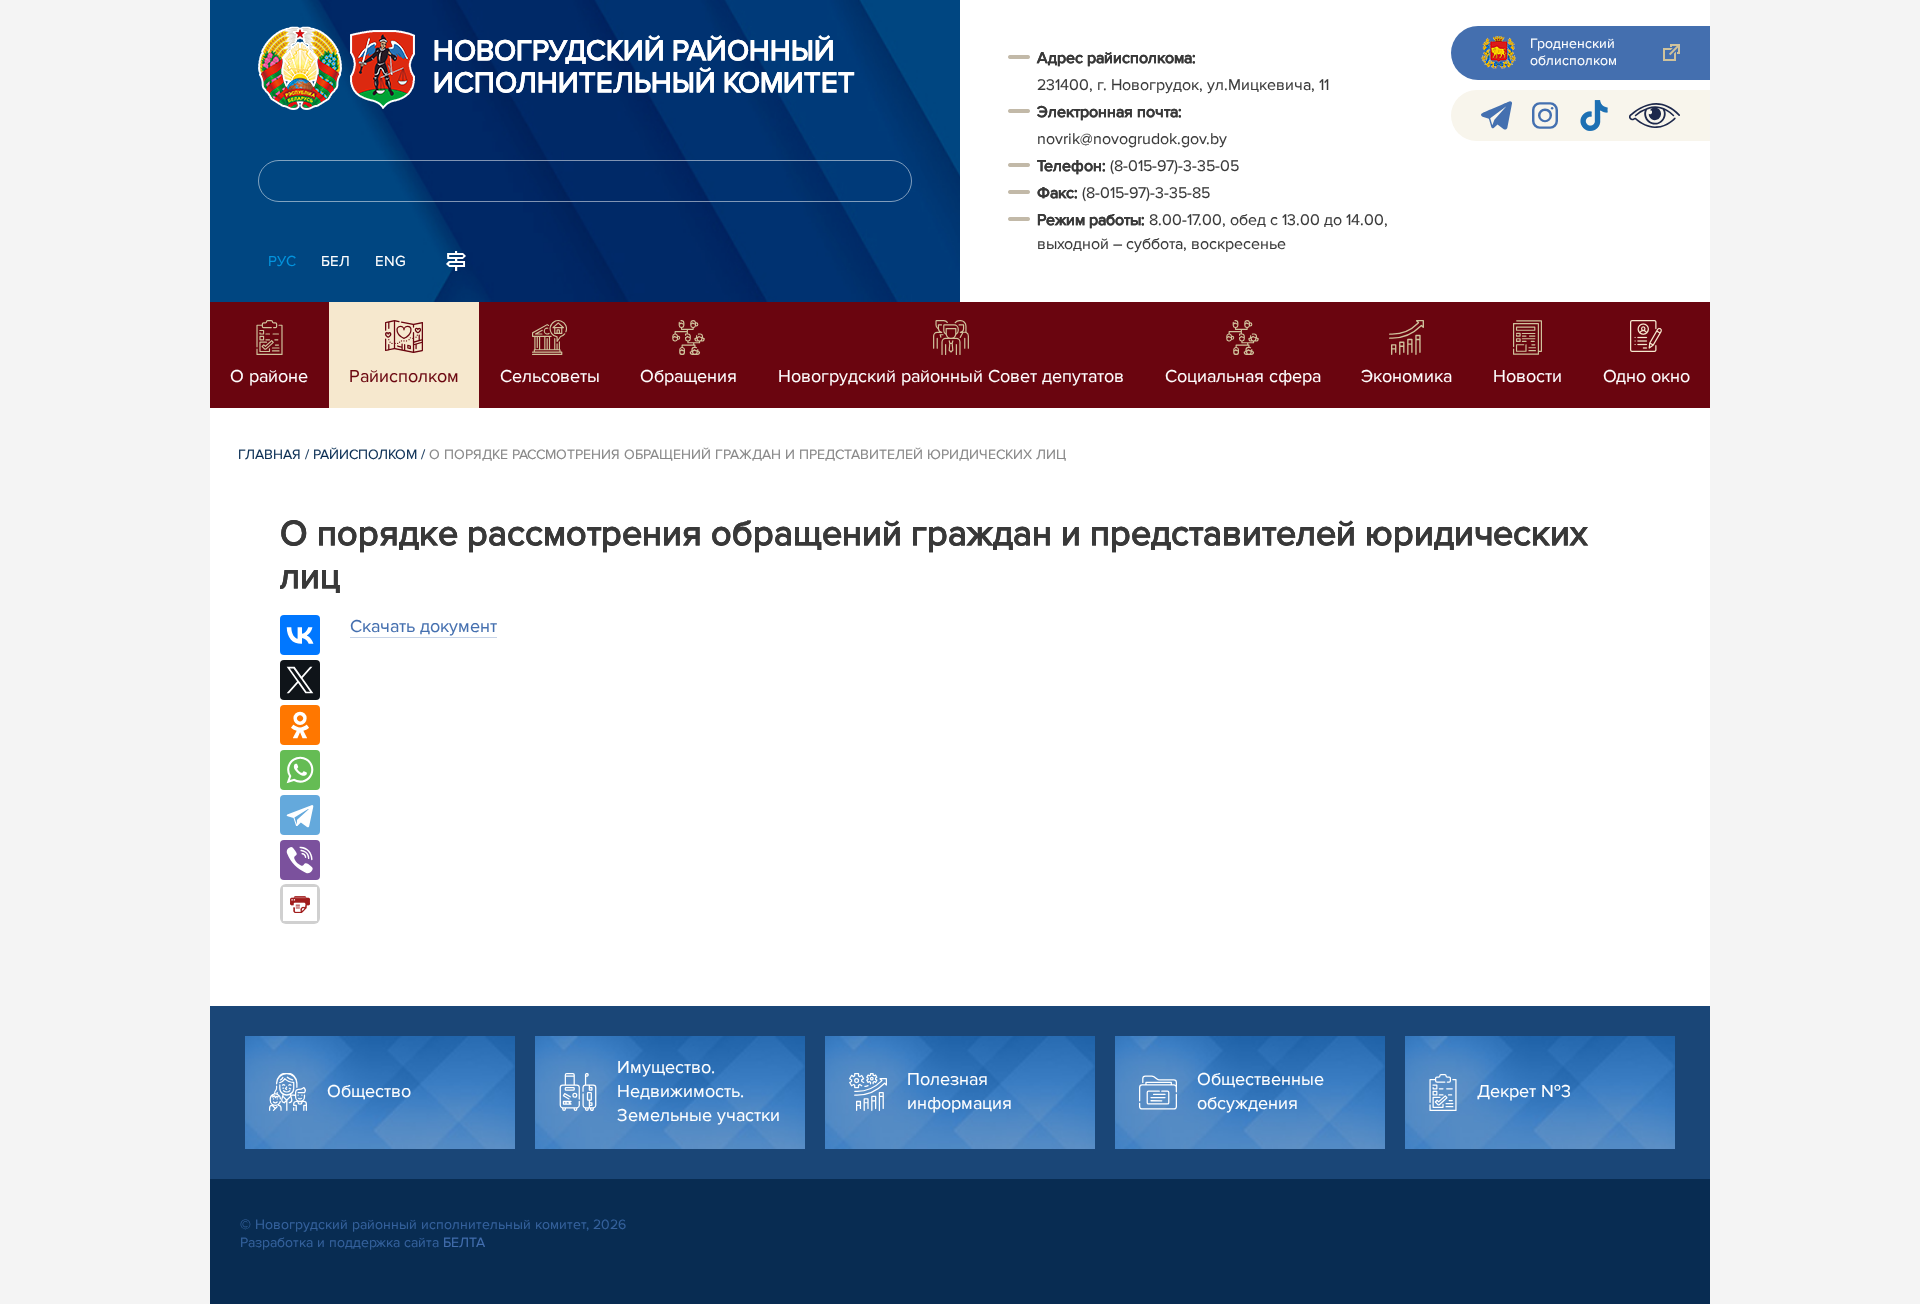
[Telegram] (300, 815)
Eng (390, 261)
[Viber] (300, 860)
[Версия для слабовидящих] (1654, 115)
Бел (335, 261)
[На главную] (300, 68)
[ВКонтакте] (300, 635)
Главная (269, 454)
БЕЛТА (464, 1242)
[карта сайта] (456, 259)
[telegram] (1496, 115)
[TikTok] (1593, 115)
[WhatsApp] (300, 770)
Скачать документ (423, 626)
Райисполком (365, 454)
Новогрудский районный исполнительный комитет (644, 68)
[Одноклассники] (300, 725)
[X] (300, 680)
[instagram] (1545, 115)
